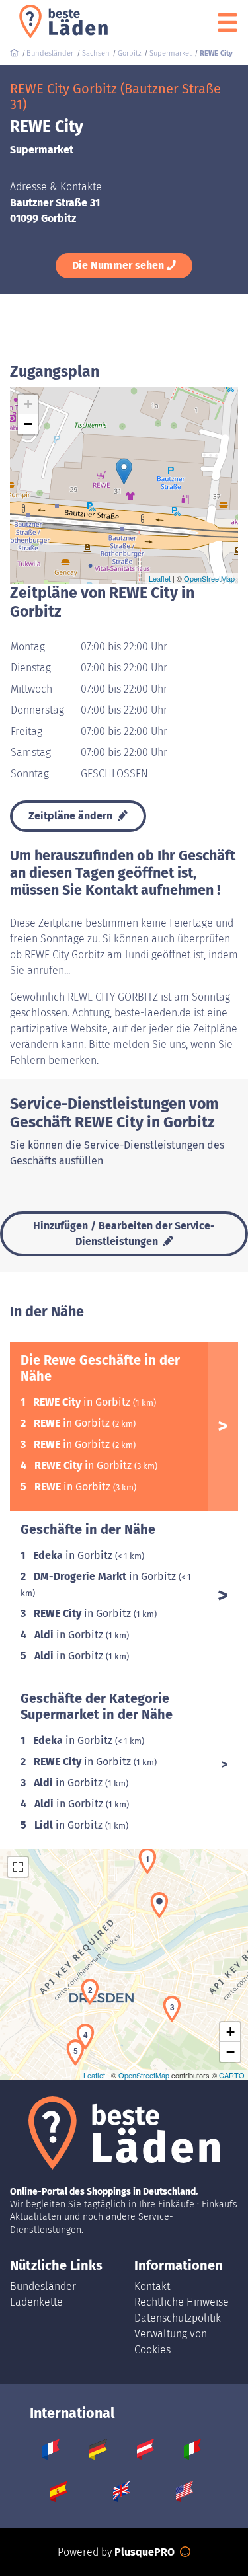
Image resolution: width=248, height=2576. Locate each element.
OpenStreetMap (209, 578)
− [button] (28, 424)
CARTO (232, 2075)
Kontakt (152, 2286)
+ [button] (28, 404)
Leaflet (160, 578)
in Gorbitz (83, 1402)
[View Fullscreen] (18, 1867)
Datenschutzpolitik (178, 2318)
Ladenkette (36, 2302)
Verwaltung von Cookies (171, 2342)
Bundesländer (43, 2286)
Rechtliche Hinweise (182, 2302)
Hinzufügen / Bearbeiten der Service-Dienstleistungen (124, 1233)
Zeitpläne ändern (72, 816)
